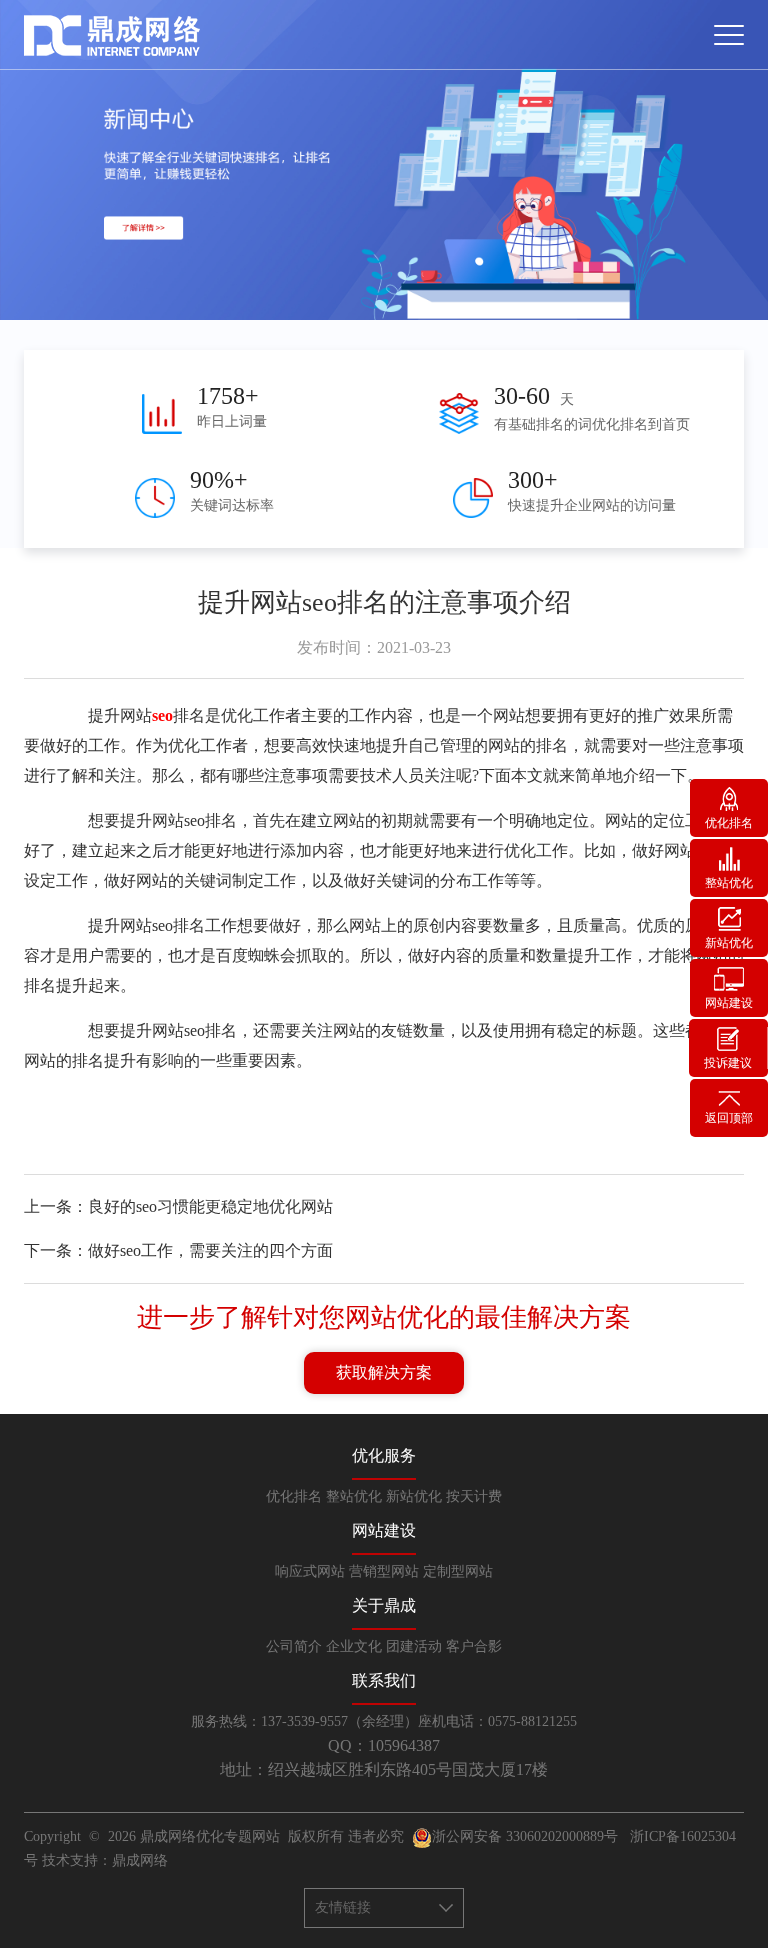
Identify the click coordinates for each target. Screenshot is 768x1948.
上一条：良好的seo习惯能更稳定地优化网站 (178, 1206)
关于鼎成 (384, 1605)
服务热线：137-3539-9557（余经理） (304, 1721)
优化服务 (384, 1455)
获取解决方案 (384, 1372)
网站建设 (384, 1530)
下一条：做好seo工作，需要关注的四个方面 (178, 1250)
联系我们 (384, 1680)
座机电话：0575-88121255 (497, 1721)
